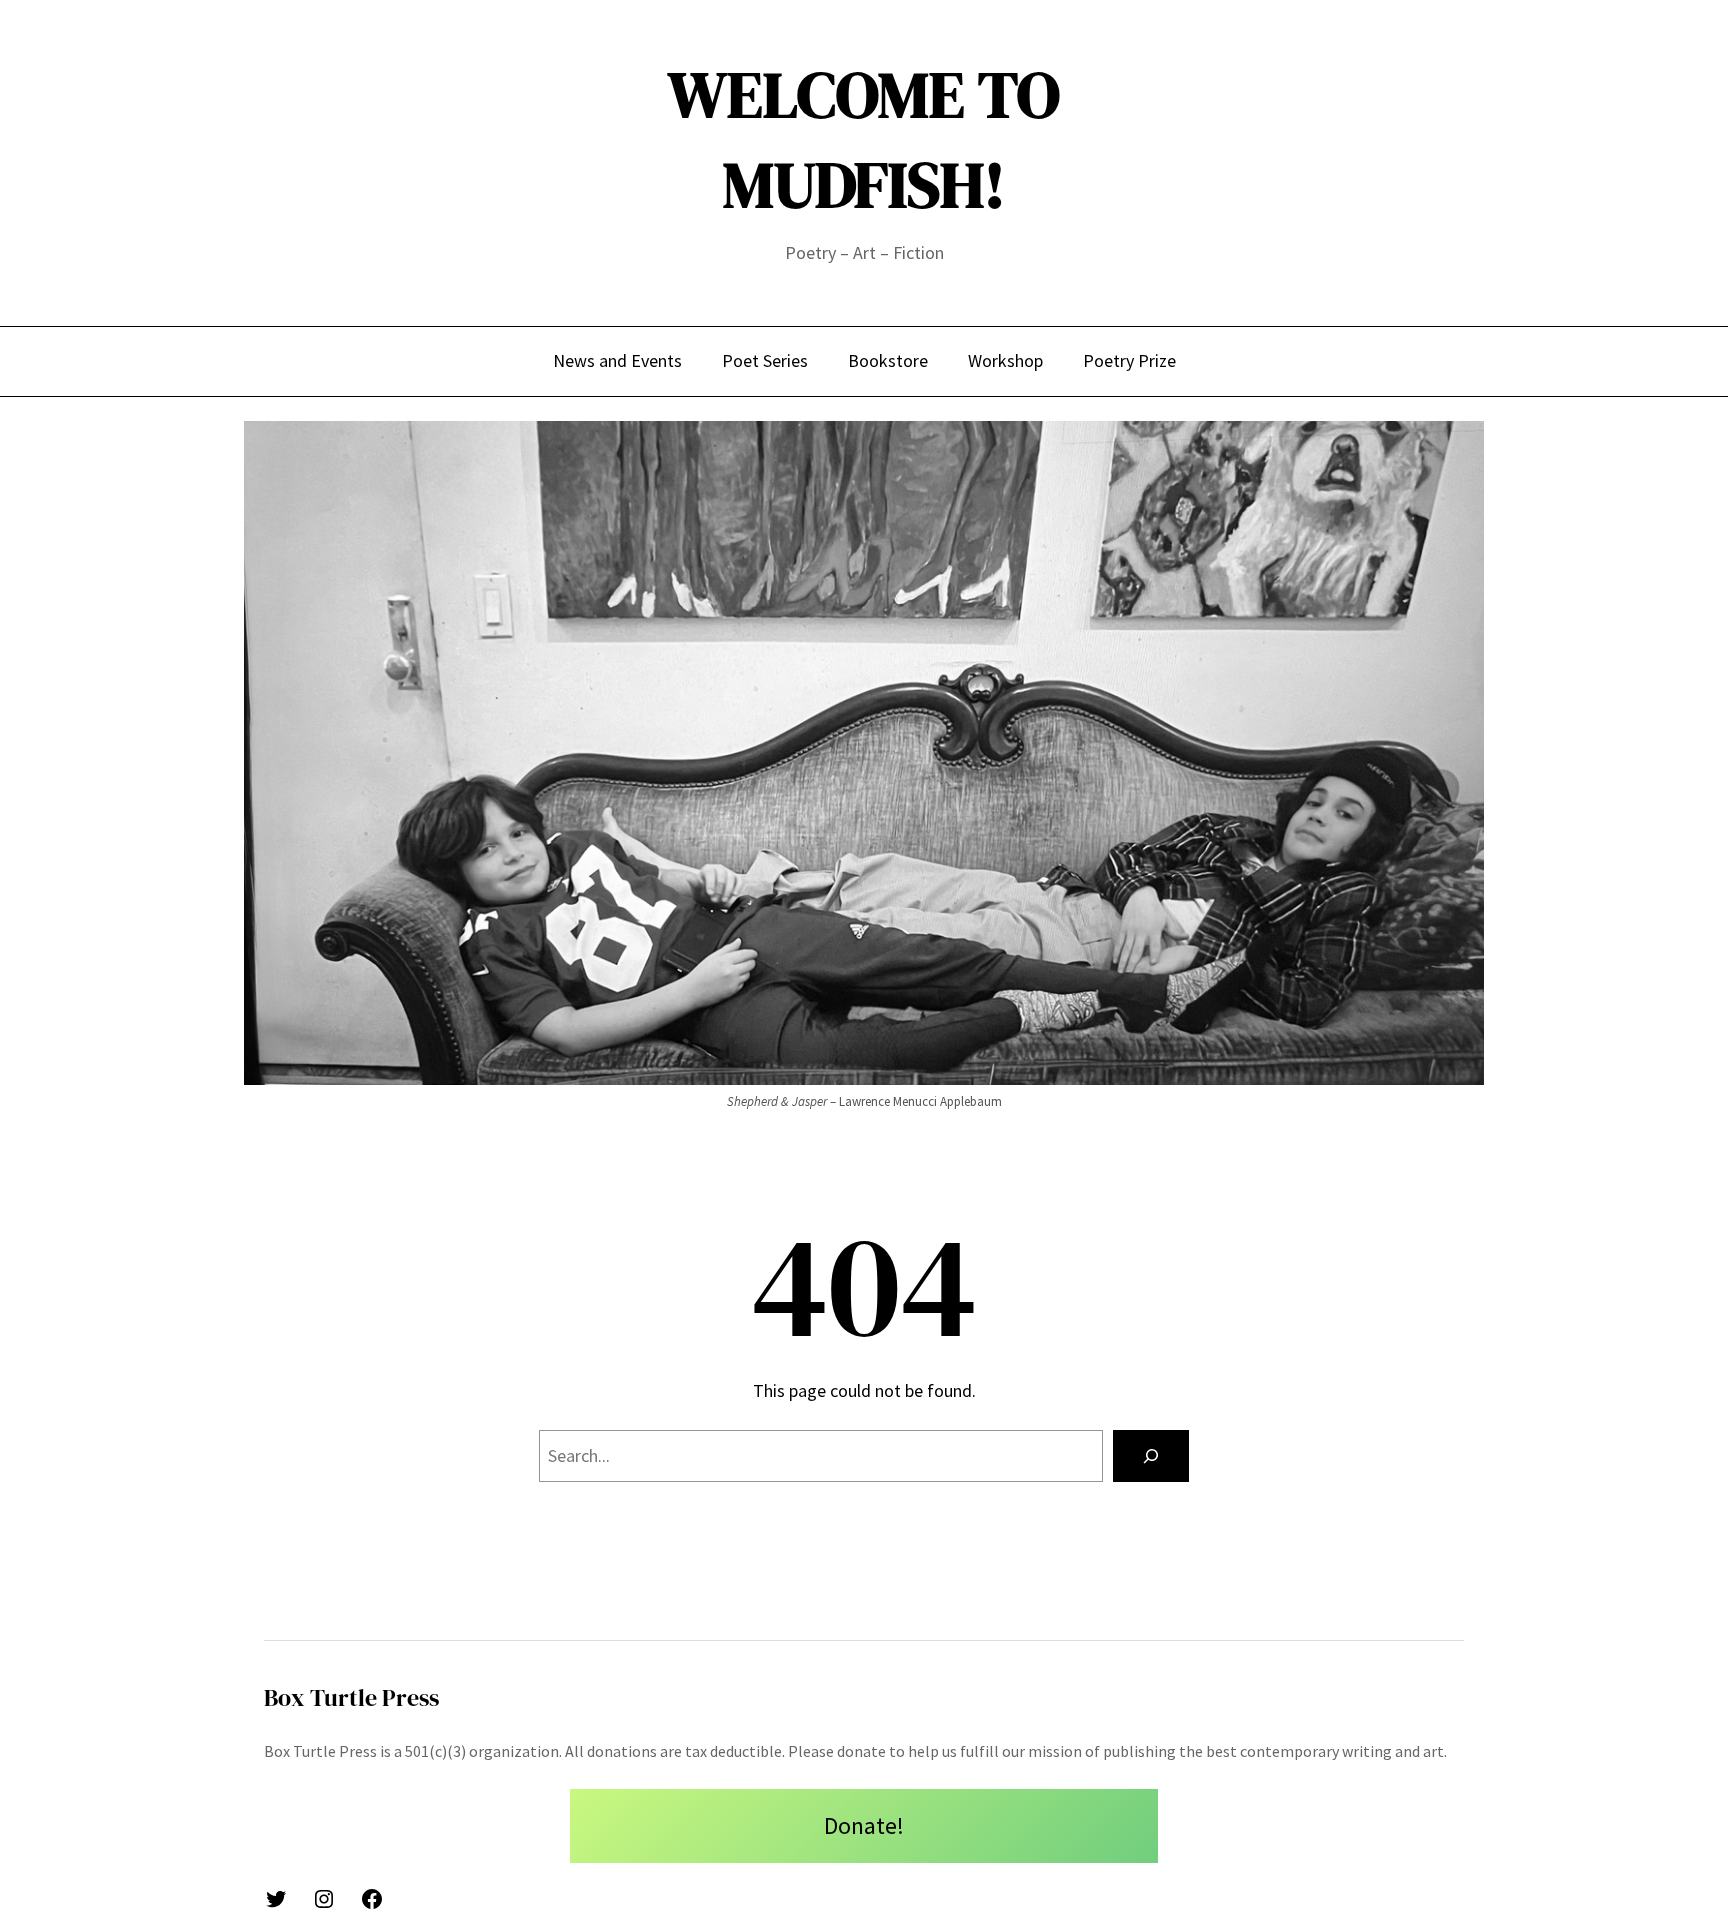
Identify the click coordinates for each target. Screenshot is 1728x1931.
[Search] (1151, 1456)
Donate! (864, 1825)
